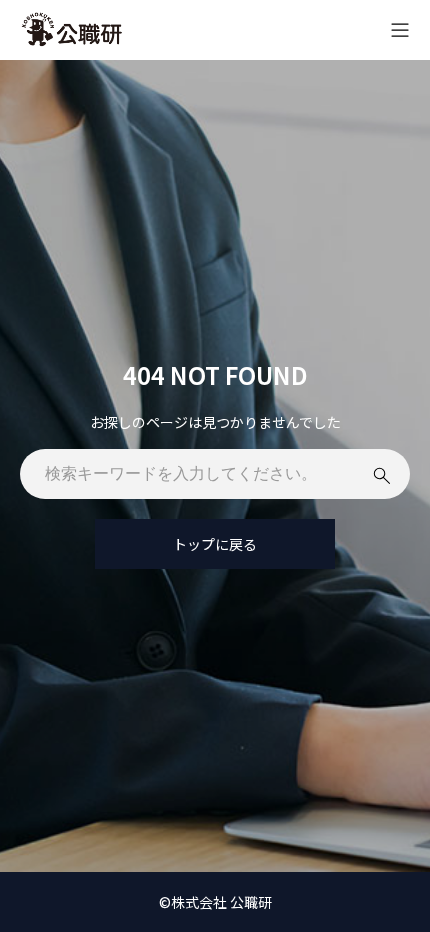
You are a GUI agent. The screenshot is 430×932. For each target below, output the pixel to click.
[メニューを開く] (400, 30)
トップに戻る (215, 544)
